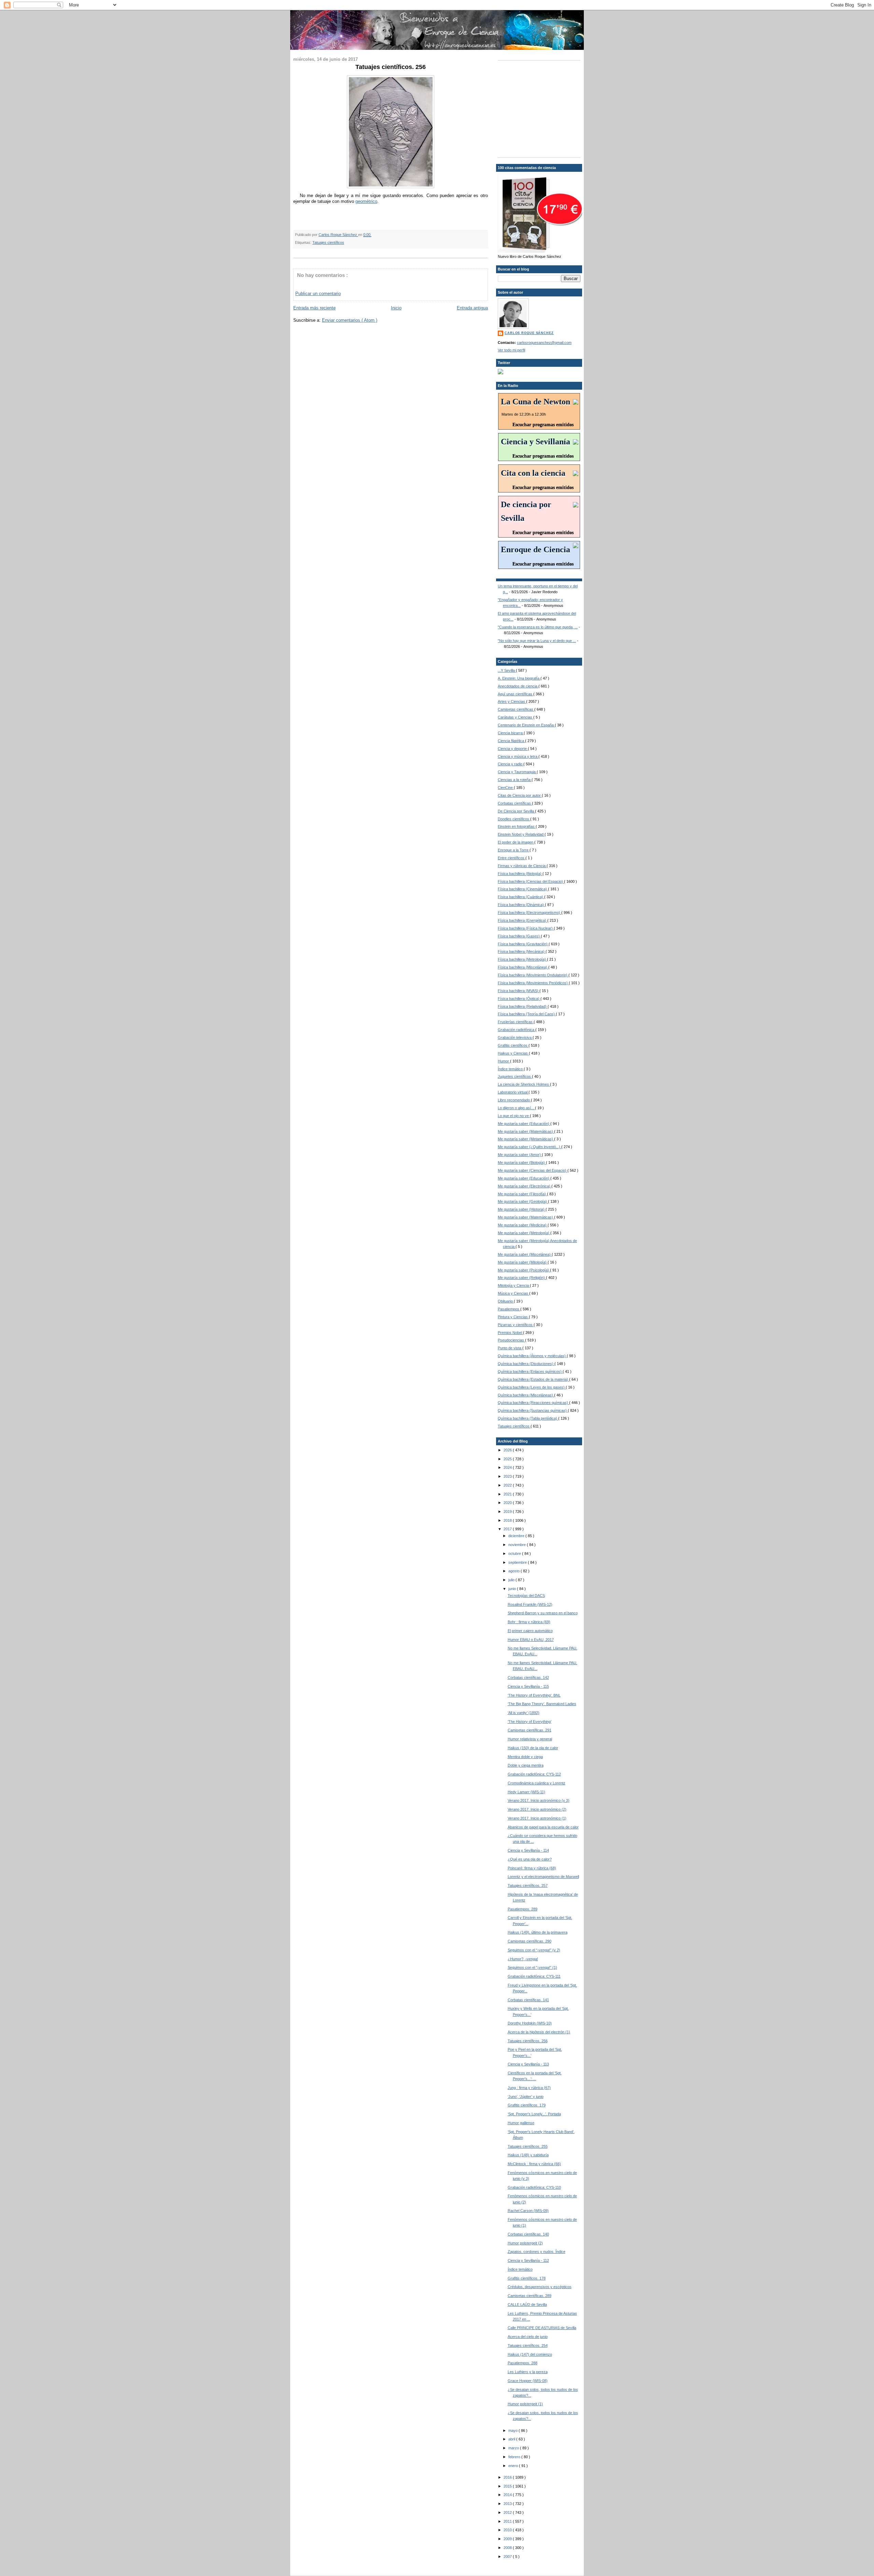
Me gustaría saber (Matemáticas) (526, 1131)
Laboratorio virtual (513, 1092)
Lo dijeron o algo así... (516, 1108)
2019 (508, 1512)
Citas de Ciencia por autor (520, 795)
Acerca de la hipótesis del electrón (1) (539, 2032)
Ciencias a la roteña (515, 780)
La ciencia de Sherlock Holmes (524, 1084)
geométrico (366, 201)
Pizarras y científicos (516, 1325)
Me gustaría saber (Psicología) (524, 1270)
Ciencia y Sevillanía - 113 (528, 2064)
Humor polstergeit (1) (525, 2404)
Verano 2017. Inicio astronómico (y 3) (539, 1800)
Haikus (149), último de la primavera (538, 1932)
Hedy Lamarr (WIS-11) (526, 1792)
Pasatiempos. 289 (523, 1909)
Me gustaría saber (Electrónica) (525, 1186)
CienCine (506, 788)
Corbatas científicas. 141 (528, 2000)
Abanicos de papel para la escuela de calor (543, 1827)
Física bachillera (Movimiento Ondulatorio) (533, 975)
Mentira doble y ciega (525, 1757)
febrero (515, 2457)
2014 (508, 2495)
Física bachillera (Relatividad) (523, 1006)
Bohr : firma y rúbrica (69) (529, 1622)
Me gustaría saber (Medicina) (523, 1225)
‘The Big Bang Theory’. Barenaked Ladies (542, 1704)
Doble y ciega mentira (526, 1765)
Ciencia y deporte (513, 749)
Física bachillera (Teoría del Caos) (527, 1014)
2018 (508, 1520)
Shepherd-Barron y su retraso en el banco (543, 1613)
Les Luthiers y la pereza (528, 2372)
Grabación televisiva (515, 1038)
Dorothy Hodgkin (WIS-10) (530, 2023)
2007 (508, 2557)
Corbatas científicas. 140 (528, 2234)
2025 (508, 1459)
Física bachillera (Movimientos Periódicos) (533, 983)
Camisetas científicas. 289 (530, 2296)
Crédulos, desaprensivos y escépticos (540, 2287)
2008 (508, 2548)
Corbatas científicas (515, 803)
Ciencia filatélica (511, 741)
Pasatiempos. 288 (523, 2363)
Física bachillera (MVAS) (519, 991)
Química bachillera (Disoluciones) (526, 1364)
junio (513, 1589)
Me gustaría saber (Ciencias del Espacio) (533, 1170)
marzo (514, 2448)
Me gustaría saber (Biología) (522, 1162)
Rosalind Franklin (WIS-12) (530, 1604)
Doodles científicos (514, 819)
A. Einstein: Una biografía (519, 678)
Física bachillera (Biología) (520, 874)
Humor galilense (521, 2123)
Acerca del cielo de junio (528, 2337)
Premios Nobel (510, 1333)
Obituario (506, 1301)
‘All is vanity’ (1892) (524, 1713)
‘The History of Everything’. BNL (534, 1695)
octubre (515, 1554)
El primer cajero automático (530, 1631)
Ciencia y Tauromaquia (517, 772)
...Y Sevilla (507, 670)
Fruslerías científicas (516, 1022)
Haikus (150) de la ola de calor (533, 1748)
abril (512, 2439)
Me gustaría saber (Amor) (520, 1155)
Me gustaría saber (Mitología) (523, 1262)
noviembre (518, 1545)
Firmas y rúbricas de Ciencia (522, 866)
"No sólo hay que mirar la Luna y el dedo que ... (537, 641)
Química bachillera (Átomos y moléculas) (532, 1356)
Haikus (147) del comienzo (530, 2354)
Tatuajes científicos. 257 (528, 1885)
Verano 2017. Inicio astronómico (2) (537, 1809)
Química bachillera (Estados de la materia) (533, 1379)
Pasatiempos (509, 1309)
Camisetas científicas (516, 709)
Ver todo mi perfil (511, 350)
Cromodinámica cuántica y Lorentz (537, 1783)
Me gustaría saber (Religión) (522, 1278)
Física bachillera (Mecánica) (522, 951)
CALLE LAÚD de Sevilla (527, 2305)
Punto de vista (510, 1348)
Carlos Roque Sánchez (338, 235)
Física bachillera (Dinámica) (521, 905)
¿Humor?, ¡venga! (523, 1959)
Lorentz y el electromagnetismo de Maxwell (543, 1877)
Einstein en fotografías (517, 826)
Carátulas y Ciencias (516, 717)
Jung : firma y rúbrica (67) (529, 2088)
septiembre (518, 1562)
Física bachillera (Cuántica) (521, 897)
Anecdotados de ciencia (518, 686)
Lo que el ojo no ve (514, 1116)
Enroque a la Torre (514, 850)
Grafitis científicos (513, 1045)
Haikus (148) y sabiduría (528, 2155)
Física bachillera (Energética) (523, 920)
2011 (508, 2521)
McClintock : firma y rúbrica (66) (534, 2164)
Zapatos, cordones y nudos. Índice (537, 2252)
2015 (508, 2486)
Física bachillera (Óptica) (519, 999)
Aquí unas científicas (516, 694)
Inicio (396, 308)
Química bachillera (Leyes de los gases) (532, 1387)
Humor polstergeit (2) (525, 2243)
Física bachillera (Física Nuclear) (526, 928)
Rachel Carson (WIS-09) (528, 2211)
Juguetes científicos (515, 1076)
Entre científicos (512, 858)
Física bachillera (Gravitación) (523, 944)
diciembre (517, 1536)
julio (512, 1580)
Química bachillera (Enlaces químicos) (530, 1371)
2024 (508, 1467)
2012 (508, 2512)
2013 (508, 2504)
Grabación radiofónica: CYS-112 (534, 1774)
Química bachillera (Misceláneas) (526, 1395)
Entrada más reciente (314, 308)
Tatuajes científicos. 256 (528, 2041)
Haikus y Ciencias (513, 1053)
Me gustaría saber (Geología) (523, 1201)
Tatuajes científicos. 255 (528, 2146)
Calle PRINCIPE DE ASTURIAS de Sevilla (542, 2328)
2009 (508, 2539)
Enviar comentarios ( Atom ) (350, 320)
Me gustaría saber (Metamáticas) (526, 1139)
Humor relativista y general (530, 1739)
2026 (508, 1450)
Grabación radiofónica (517, 1030)
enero (514, 2466)
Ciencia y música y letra (518, 756)
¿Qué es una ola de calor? (530, 1859)
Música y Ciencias (513, 1293)
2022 (508, 1485)
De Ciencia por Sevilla (516, 811)
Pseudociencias (511, 1340)
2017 (508, 1529)
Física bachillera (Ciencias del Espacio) (531, 881)
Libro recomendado (514, 1100)
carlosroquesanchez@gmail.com (544, 343)
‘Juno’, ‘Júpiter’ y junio (526, 2097)
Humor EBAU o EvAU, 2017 (531, 1640)
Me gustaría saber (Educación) (524, 1124)
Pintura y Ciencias (513, 1317)
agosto (514, 1571)
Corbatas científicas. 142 (528, 1677)
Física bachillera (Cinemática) (523, 889)
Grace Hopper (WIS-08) (528, 2381)
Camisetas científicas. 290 (530, 1941)
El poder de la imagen (516, 842)
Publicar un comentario (318, 294)
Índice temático (511, 1069)
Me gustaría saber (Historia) (522, 1209)
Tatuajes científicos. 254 (528, 2345)
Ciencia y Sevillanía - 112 (528, 2260)
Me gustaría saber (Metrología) (524, 1233)
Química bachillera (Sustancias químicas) (533, 1410)
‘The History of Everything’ (530, 1722)
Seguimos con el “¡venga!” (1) (532, 1967)
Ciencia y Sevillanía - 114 (528, 1850)
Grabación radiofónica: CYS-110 (534, 2187)
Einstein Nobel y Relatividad (521, 834)
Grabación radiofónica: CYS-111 (534, 1976)
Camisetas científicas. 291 (530, 1730)
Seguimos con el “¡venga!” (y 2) (534, 1950)
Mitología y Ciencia (514, 1285)
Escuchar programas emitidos (543, 425)
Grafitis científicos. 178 (527, 2278)
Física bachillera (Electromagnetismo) (530, 913)
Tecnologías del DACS (526, 1596)
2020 (508, 1503)
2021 (508, 1494)
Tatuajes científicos (328, 242)
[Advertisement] (540, 108)
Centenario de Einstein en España (526, 725)
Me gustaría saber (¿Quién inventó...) (530, 1147)
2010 (508, 2530)
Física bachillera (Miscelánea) (523, 967)
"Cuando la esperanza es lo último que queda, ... (538, 627)
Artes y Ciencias (512, 701)
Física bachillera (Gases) (519, 936)
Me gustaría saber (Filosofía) (522, 1194)
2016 (508, 2477)
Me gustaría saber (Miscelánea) (525, 1254)
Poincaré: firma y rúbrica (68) (532, 1868)
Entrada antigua (472, 308)
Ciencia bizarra (511, 733)
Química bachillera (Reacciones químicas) (533, 1403)
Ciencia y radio (511, 764)
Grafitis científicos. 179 (527, 2105)
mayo (513, 2431)
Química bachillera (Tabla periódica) (528, 1418)
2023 (508, 1476)
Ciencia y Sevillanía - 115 (528, 1686)
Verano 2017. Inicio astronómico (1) (537, 1818)
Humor (504, 1061)
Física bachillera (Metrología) (522, 959)
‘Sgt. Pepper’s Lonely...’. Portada (534, 2114)
